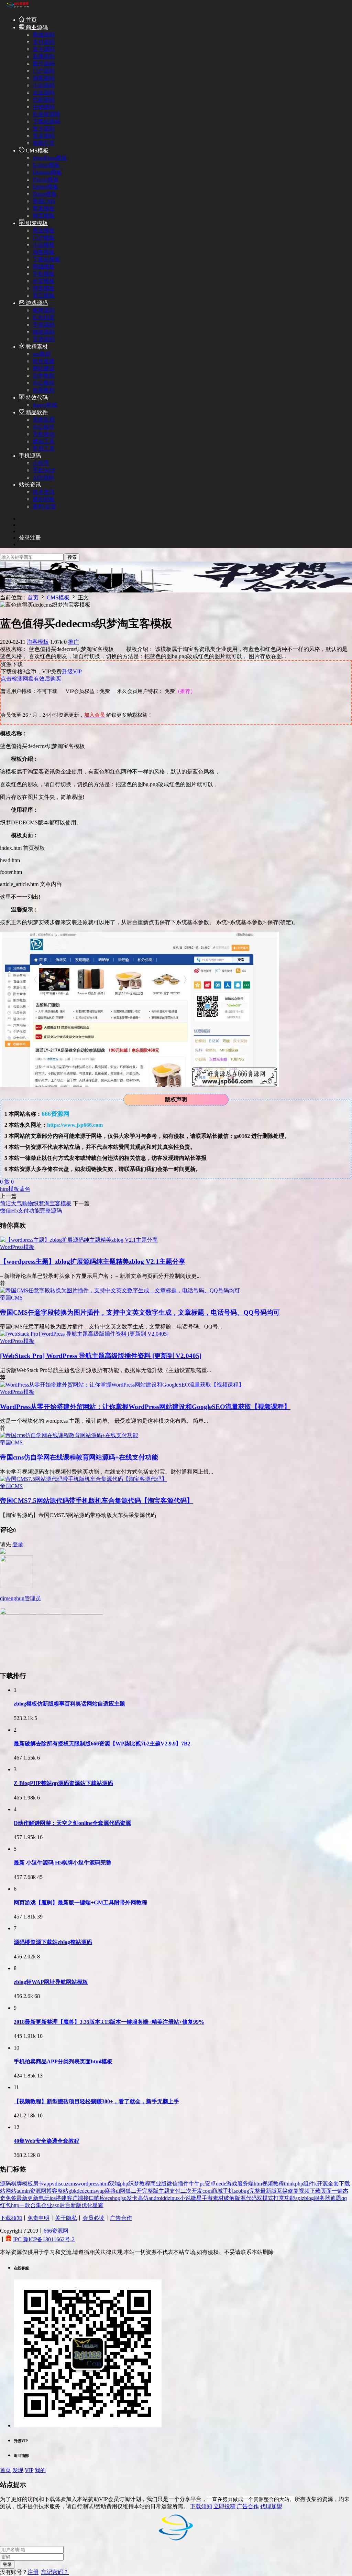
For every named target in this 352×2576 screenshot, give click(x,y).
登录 (18, 1544)
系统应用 (44, 420)
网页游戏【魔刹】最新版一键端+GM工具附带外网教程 (80, 1902)
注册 (33, 2572)
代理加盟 (271, 2506)
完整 (255, 2191)
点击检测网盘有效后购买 (31, 679)
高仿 (143, 2198)
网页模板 (44, 216)
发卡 (132, 2198)
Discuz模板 (46, 179)
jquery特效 (45, 405)
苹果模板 (44, 208)
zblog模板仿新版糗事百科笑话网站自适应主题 (69, 1704)
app (48, 2184)
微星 (196, 2198)
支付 (175, 2191)
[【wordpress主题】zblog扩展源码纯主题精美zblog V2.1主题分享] (79, 1240)
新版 (76, 2205)
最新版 (268, 2191)
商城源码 (44, 35)
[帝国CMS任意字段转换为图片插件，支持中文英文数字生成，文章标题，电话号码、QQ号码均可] (120, 1290)
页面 (326, 2191)
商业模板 (44, 230)
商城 (217, 2191)
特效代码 (36, 398)
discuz (62, 2184)
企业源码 (44, 92)
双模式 (265, 2198)
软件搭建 (44, 361)
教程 (145, 2184)
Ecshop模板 (46, 165)
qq (344, 2198)
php (124, 2184)
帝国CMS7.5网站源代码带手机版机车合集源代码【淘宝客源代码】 (97, 1501)
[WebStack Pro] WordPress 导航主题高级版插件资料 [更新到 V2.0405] (101, 1356)
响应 (100, 2198)
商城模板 (44, 266)
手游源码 (44, 325)
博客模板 (44, 288)
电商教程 (44, 390)
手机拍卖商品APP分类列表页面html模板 (63, 2061)
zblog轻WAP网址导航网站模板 (51, 1982)
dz (168, 2198)
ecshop (113, 2198)
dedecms (86, 2191)
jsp (123, 2198)
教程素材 (36, 347)
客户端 (75, 2198)
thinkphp (294, 2184)
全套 (333, 2184)
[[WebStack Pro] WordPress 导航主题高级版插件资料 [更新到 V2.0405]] (84, 1334)
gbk (73, 2191)
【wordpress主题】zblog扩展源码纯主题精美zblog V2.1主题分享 (93, 1262)
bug (245, 2191)
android (157, 2198)
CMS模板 (36, 151)
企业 (47, 2205)
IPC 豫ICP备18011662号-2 (44, 2239)
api (299, 2198)
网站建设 (44, 368)
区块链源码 (46, 114)
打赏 (279, 2198)
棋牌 (16, 2184)
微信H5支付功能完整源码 (31, 1211)
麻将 (110, 2191)
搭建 (61, 2198)
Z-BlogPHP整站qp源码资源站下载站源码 (63, 1783)
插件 (183, 2184)
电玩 (44, 2198)
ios (53, 2198)
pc (202, 2184)
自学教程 (44, 376)
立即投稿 (224, 2506)
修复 (293, 2191)
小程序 (41, 463)
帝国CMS (44, 201)
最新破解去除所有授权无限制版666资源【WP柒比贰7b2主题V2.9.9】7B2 (102, 1744)
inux (175, 2198)
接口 (89, 2198)
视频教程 (273, 2184)
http (15, 2205)
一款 (25, 2205)
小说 (185, 2198)
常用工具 (44, 448)
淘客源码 (44, 78)
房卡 (38, 2184)
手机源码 (30, 456)
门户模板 (44, 238)
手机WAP (44, 470)
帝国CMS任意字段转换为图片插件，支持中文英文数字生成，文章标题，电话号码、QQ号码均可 (140, 1312)
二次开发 (191, 2191)
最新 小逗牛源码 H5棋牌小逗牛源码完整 (63, 1863)
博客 (52, 2191)
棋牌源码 (44, 310)
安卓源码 (44, 136)
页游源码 (44, 339)
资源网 (38, 2191)
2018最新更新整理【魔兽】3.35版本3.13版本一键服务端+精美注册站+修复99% (109, 2022)
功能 (290, 2198)
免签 (11, 2198)
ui (118, 2191)
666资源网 (56, 2231)
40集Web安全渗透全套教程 (47, 2141)
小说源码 (44, 85)
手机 (228, 2191)
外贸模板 (44, 281)
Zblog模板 (45, 194)
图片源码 (44, 63)
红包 (5, 2205)
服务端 (245, 2184)
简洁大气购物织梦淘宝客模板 (36, 1203)
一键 (337, 2191)
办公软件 (44, 427)
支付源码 (44, 42)
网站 (11, 2191)
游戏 (232, 2184)
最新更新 (27, 2198)
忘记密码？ (55, 2572)
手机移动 (44, 434)
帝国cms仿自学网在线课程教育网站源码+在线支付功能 (79, 1457)
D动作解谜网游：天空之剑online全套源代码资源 (72, 1823)
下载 (315, 2191)
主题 (164, 2191)
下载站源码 (46, 121)
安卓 (210, 2184)
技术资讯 (44, 492)
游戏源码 (36, 303)
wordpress (88, 2184)
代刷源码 (44, 100)
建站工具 (44, 441)
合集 (36, 2205)
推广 (74, 642)
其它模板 (44, 295)
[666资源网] (17, 7)
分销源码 (44, 107)
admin (23, 2191)
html (104, 2184)
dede (221, 2184)
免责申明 (38, 2218)
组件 (309, 2184)
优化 (87, 2205)
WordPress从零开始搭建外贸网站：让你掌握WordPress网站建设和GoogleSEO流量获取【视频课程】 (145, 1407)
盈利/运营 (44, 506)
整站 (63, 2191)
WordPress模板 (50, 158)
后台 (65, 2205)
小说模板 (44, 245)
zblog (308, 2198)
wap (100, 2191)
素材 (218, 2198)
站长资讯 (30, 485)
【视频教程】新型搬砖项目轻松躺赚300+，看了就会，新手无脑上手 (96, 2101)
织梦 (134, 2184)
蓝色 (25, 1189)
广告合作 (121, 2218)
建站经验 (44, 499)
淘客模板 (44, 252)
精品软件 (36, 412)
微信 (172, 2184)
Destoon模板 (47, 172)
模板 (14, 1189)
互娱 (282, 2191)
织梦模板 (36, 223)
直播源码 (44, 56)
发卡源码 (44, 49)
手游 (207, 2198)
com (207, 2191)
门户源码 (44, 71)
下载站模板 (46, 259)
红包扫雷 (44, 317)
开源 (322, 2184)
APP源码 (43, 477)
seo (237, 2191)
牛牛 (194, 2184)
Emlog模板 (45, 187)
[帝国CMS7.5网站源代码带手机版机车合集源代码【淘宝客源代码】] (84, 1479)
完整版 (150, 2191)
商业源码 (36, 27)
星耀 (98, 2205)
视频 (304, 2191)
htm (4, 1189)
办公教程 (44, 383)
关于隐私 (66, 2218)
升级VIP (72, 671)
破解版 (232, 2198)
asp (56, 2205)
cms (73, 2184)
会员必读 (93, 2218)
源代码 (249, 2198)
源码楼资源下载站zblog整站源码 (53, 1942)
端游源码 (44, 332)
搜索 (72, 557)
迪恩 (336, 2198)
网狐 (125, 2191)
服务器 (322, 2198)
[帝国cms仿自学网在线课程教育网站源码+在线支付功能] (69, 1435)
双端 (114, 2184)
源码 (5, 2184)
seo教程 (42, 354)
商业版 (158, 2184)
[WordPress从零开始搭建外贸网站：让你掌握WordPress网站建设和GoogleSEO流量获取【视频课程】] (122, 1385)
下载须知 (11, 2218)
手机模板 (44, 274)
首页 (31, 20)
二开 (136, 2191)
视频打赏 (44, 143)
